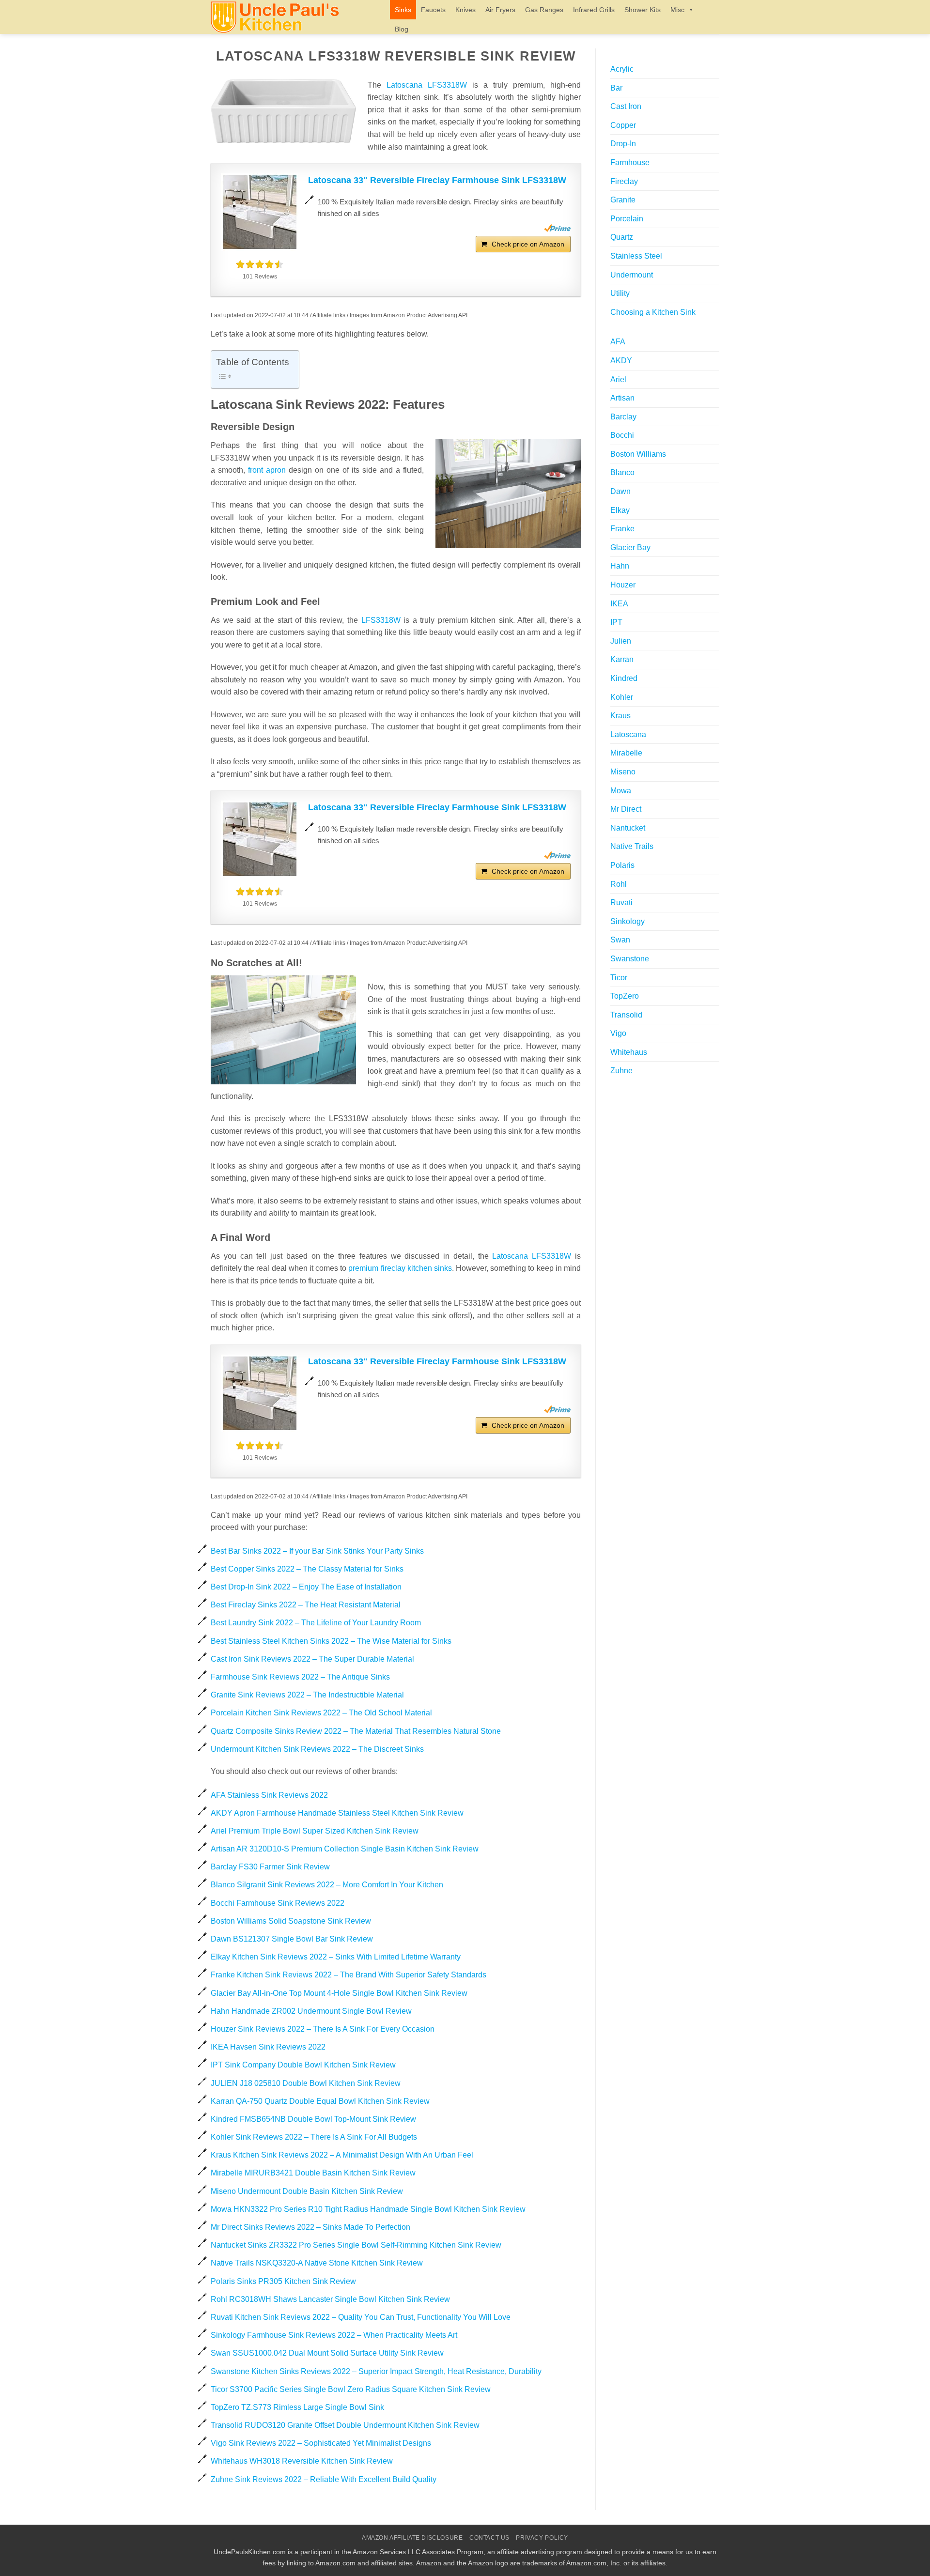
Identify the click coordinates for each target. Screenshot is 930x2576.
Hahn (620, 566)
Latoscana (628, 734)
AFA (618, 342)
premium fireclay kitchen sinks (400, 1268)
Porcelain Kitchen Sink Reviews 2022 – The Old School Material (321, 1713)
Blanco (622, 472)
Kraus (620, 716)
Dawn (620, 491)
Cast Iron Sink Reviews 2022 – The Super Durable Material (312, 1659)
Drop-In (623, 144)
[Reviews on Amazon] (260, 264)
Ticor (619, 978)
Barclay (623, 417)
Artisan (622, 398)
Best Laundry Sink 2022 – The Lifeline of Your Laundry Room (316, 1623)
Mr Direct (626, 809)
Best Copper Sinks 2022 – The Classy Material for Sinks (307, 1569)
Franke (622, 529)
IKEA (619, 604)
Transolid (626, 1015)
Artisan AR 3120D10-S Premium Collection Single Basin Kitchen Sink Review (345, 1849)
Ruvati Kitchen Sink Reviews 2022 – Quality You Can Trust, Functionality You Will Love (361, 2317)
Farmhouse (630, 162)
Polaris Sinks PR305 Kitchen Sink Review (283, 2281)
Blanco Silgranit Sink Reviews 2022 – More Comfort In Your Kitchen (327, 1885)
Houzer (623, 585)
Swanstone (630, 959)
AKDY (621, 361)
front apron (267, 470)
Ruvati (621, 902)
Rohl (619, 884)
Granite (623, 200)
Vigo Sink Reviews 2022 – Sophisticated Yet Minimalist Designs (321, 2443)
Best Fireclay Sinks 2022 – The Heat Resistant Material (306, 1605)
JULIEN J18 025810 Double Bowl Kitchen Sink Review (306, 2083)
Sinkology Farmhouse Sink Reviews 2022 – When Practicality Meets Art (334, 2335)
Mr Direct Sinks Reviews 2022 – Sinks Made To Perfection (310, 2227)
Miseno (623, 772)
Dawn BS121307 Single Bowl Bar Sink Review (292, 1939)
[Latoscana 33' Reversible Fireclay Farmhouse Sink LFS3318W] (260, 212)
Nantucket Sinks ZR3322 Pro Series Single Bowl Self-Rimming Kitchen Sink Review (356, 2245)
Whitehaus (629, 1052)
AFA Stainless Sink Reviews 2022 (269, 1795)
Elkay (620, 510)
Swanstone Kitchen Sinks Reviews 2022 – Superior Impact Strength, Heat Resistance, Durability (376, 2371)
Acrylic (622, 69)
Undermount (632, 275)
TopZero (625, 996)
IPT (616, 622)
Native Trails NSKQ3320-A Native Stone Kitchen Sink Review (317, 2263)
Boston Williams (638, 454)
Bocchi (622, 435)
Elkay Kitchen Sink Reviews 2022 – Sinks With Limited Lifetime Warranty (336, 1957)
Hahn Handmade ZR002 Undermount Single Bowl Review (311, 2011)
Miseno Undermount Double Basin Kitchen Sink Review (307, 2191)
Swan (620, 940)
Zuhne (621, 1071)
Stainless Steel (636, 256)
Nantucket (628, 828)
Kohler (622, 697)
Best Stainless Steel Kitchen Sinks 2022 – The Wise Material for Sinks (331, 1641)
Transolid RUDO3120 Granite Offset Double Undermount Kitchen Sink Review (345, 2425)
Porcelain (627, 219)
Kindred (624, 678)
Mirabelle (626, 753)
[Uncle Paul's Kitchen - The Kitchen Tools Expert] (293, 17)
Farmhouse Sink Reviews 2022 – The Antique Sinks (300, 1677)
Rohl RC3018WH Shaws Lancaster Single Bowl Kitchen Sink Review (330, 2299)
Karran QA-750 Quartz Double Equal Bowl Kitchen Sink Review (320, 2101)
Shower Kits (643, 10)
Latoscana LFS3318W (427, 85)
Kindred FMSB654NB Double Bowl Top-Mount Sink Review (313, 2119)
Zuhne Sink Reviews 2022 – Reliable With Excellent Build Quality (324, 2479)
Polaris (622, 865)
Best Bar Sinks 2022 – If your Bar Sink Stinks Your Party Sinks (317, 1551)
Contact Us (489, 2538)
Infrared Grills (594, 10)
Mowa (621, 791)
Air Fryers (500, 10)
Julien (621, 641)
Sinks (403, 10)
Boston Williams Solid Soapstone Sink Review (291, 1921)
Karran (622, 659)
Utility (620, 293)
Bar (616, 88)
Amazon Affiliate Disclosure (412, 2538)
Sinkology (628, 921)
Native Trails (632, 846)
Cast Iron (626, 106)
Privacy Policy (542, 2538)
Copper (623, 125)
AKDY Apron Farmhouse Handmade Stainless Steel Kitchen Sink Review (337, 1813)
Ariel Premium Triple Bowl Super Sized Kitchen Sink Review (315, 1831)
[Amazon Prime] (557, 228)
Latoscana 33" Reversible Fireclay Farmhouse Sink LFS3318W (437, 180)
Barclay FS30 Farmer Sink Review (270, 1867)
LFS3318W (381, 620)
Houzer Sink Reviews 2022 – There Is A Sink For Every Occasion (323, 2029)
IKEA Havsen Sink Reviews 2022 (268, 2047)
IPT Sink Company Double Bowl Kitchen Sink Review (303, 2065)
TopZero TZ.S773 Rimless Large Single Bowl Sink (297, 2407)
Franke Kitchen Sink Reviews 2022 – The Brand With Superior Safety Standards (349, 1975)
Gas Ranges (544, 10)
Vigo (618, 1033)
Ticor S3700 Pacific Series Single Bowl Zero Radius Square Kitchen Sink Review (351, 2389)
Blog (402, 29)
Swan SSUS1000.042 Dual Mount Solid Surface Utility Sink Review (327, 2353)
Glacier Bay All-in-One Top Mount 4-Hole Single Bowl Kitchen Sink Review (339, 1993)
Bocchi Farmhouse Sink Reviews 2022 (278, 1903)
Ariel (618, 379)
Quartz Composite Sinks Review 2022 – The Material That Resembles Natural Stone (356, 1731)
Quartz (622, 237)
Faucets (433, 10)
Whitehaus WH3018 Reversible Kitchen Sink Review (302, 2461)
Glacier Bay (630, 548)
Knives (465, 10)
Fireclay (624, 181)
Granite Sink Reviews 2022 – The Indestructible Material (307, 1695)
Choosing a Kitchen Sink (653, 312)
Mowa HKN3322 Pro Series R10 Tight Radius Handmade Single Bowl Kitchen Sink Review (368, 2209)
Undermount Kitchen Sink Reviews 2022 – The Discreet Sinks (317, 1749)
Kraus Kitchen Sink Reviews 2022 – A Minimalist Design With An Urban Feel (342, 2155)
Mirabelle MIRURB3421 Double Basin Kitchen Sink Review (313, 2173)
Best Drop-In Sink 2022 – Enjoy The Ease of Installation (306, 1587)
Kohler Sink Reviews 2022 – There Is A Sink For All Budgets (314, 2137)
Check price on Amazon (528, 244)
